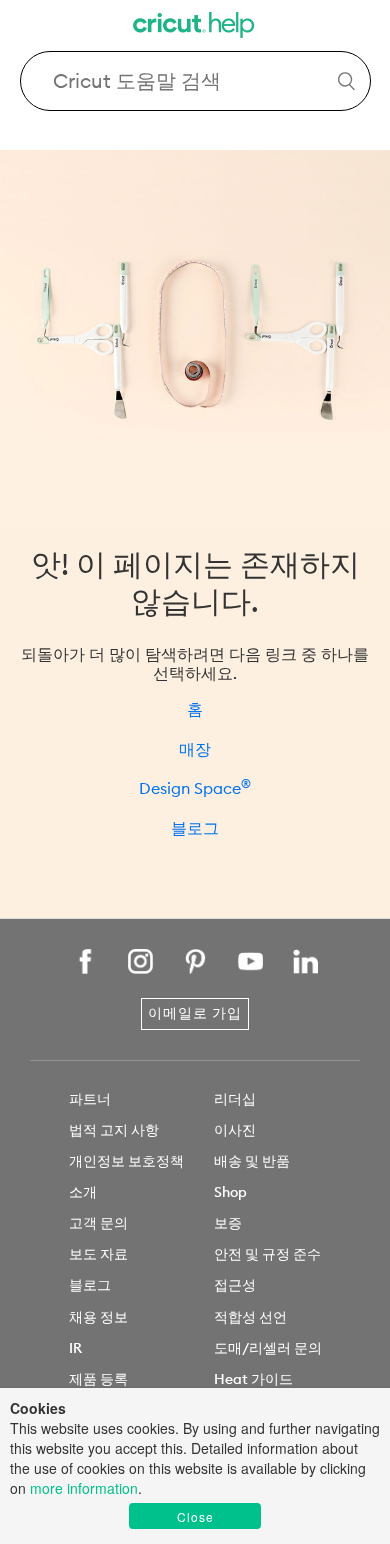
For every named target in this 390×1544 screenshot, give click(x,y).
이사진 (235, 1130)
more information (84, 1488)
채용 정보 (98, 1317)
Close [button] (195, 1516)
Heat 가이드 (253, 1379)
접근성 (235, 1285)
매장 (195, 749)
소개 (83, 1192)
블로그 (195, 828)
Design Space (195, 788)
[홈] (195, 27)
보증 (228, 1223)
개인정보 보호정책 (126, 1161)
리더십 (235, 1099)
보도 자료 (98, 1254)
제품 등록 (98, 1379)
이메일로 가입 (195, 1013)
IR (75, 1348)
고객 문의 (98, 1223)
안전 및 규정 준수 (267, 1254)
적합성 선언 (250, 1317)
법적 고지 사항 (114, 1130)
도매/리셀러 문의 (268, 1348)
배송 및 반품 (252, 1161)
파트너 (90, 1099)
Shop (230, 1192)
